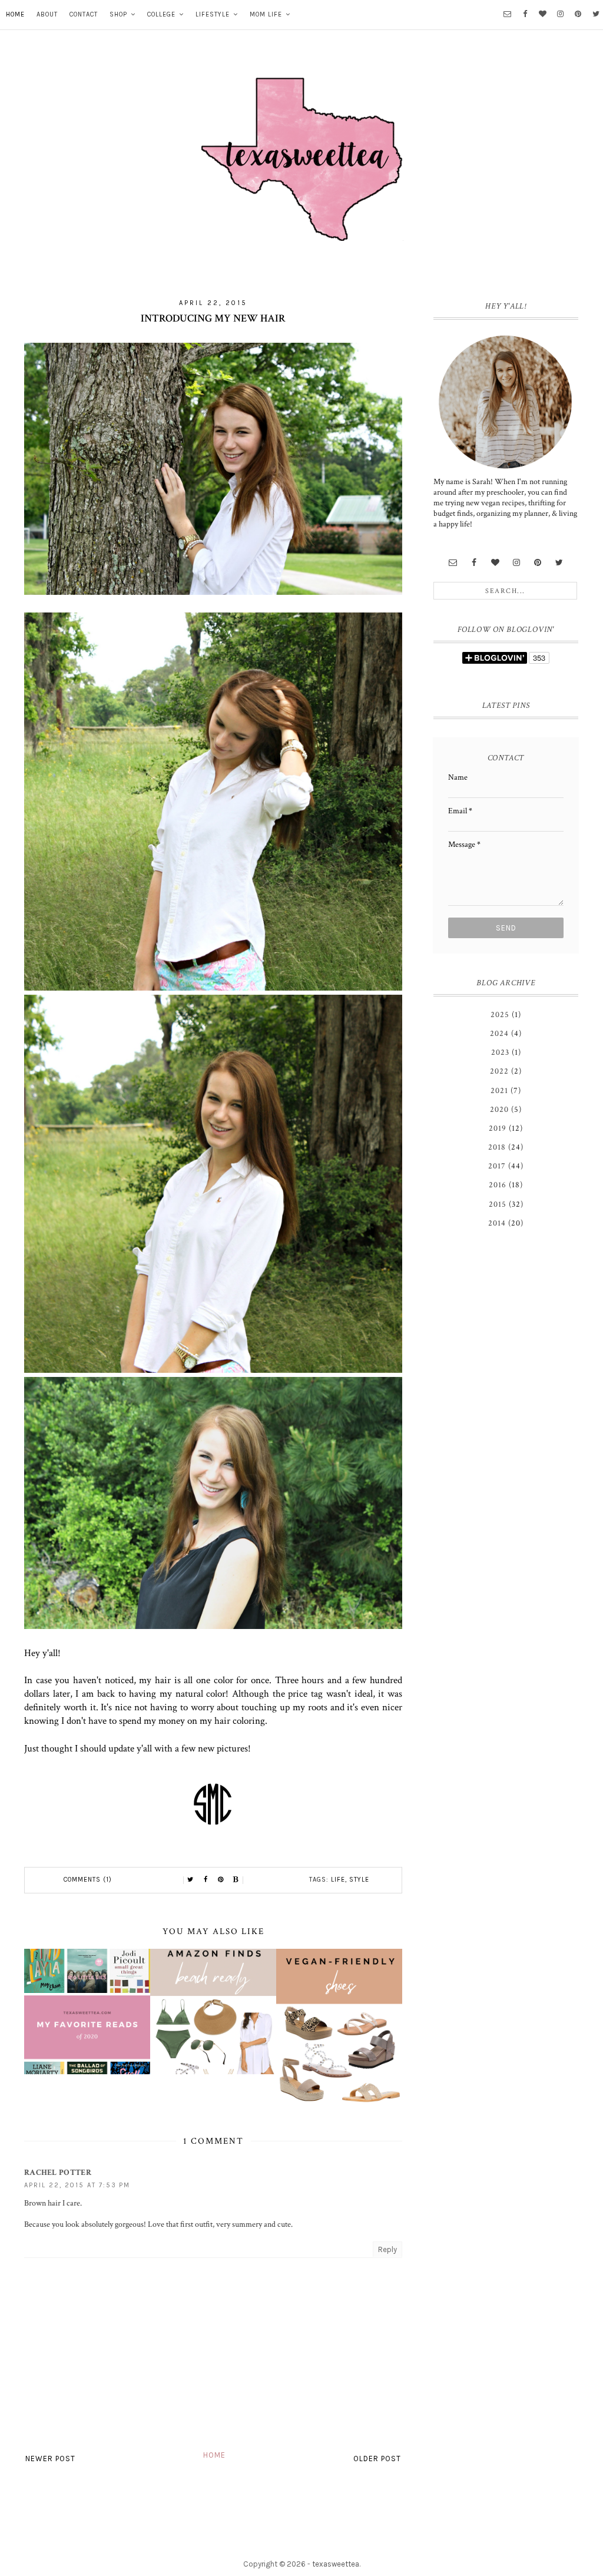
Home (15, 14)
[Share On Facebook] (206, 1880)
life (338, 1880)
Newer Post (50, 2459)
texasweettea (336, 2564)
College (161, 14)
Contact (84, 14)
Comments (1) (88, 1880)
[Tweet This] (190, 1880)
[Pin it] (221, 1880)
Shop (118, 14)
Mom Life (266, 14)
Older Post (377, 2459)
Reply (387, 2249)
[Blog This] (236, 1880)
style (359, 1880)
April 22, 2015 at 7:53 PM (77, 2185)
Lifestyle (213, 14)
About (47, 14)
